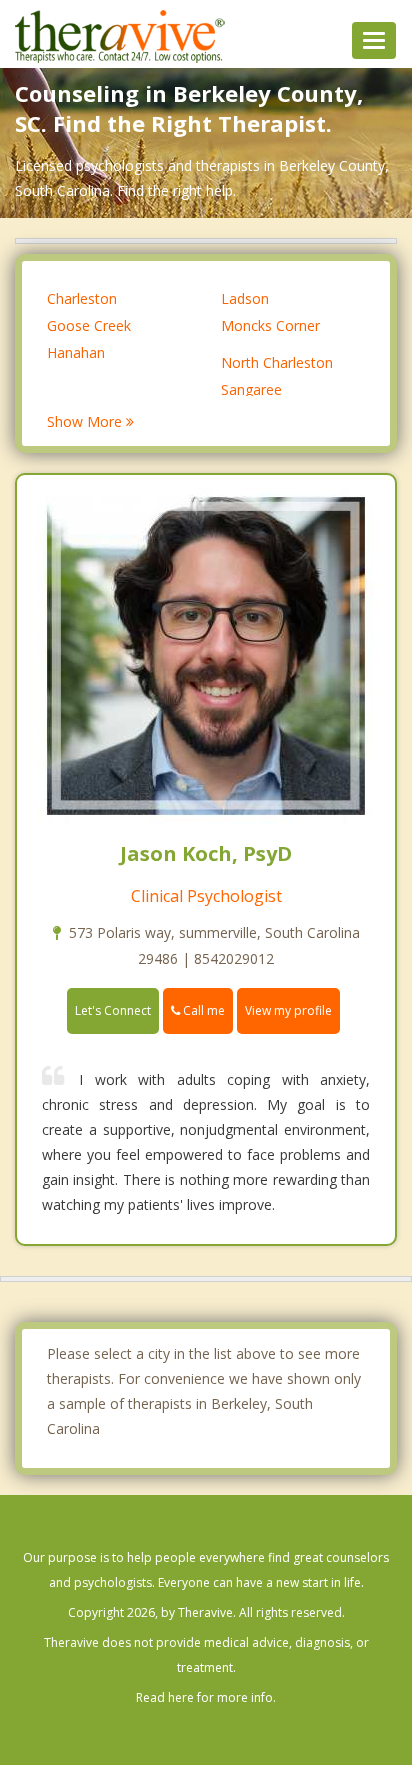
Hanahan (76, 352)
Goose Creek (89, 325)
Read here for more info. (206, 1697)
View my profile (288, 1010)
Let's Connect (113, 1010)
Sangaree (251, 389)
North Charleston (277, 362)
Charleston (82, 298)
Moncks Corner (270, 325)
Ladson (245, 298)
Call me (202, 1010)
